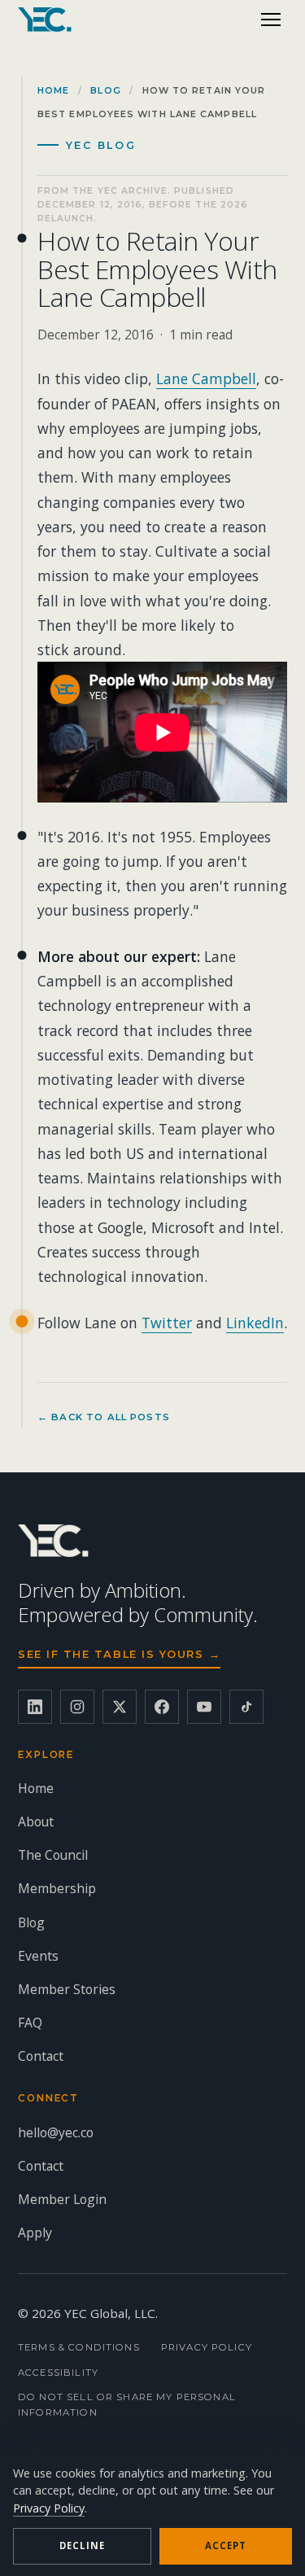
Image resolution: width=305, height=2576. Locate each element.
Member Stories (67, 1989)
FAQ (30, 2023)
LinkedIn (255, 1323)
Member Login (62, 2199)
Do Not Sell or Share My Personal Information (127, 2405)
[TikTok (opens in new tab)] (246, 1707)
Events (38, 1956)
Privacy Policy (207, 2347)
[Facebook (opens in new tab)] (162, 1707)
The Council (53, 1855)
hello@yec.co (56, 2132)
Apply (35, 2233)
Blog (105, 90)
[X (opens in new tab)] (120, 1707)
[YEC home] (45, 20)
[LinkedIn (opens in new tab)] (35, 1707)
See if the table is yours (119, 1654)
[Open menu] (271, 20)
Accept (226, 2545)
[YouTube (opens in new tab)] (204, 1707)
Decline (82, 2545)
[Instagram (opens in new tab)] (77, 1707)
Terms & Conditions (79, 2347)
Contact (41, 2056)
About (36, 1822)
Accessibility (58, 2373)
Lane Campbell (206, 378)
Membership (57, 1888)
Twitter (167, 1323)
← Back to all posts (104, 1417)
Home (53, 90)
